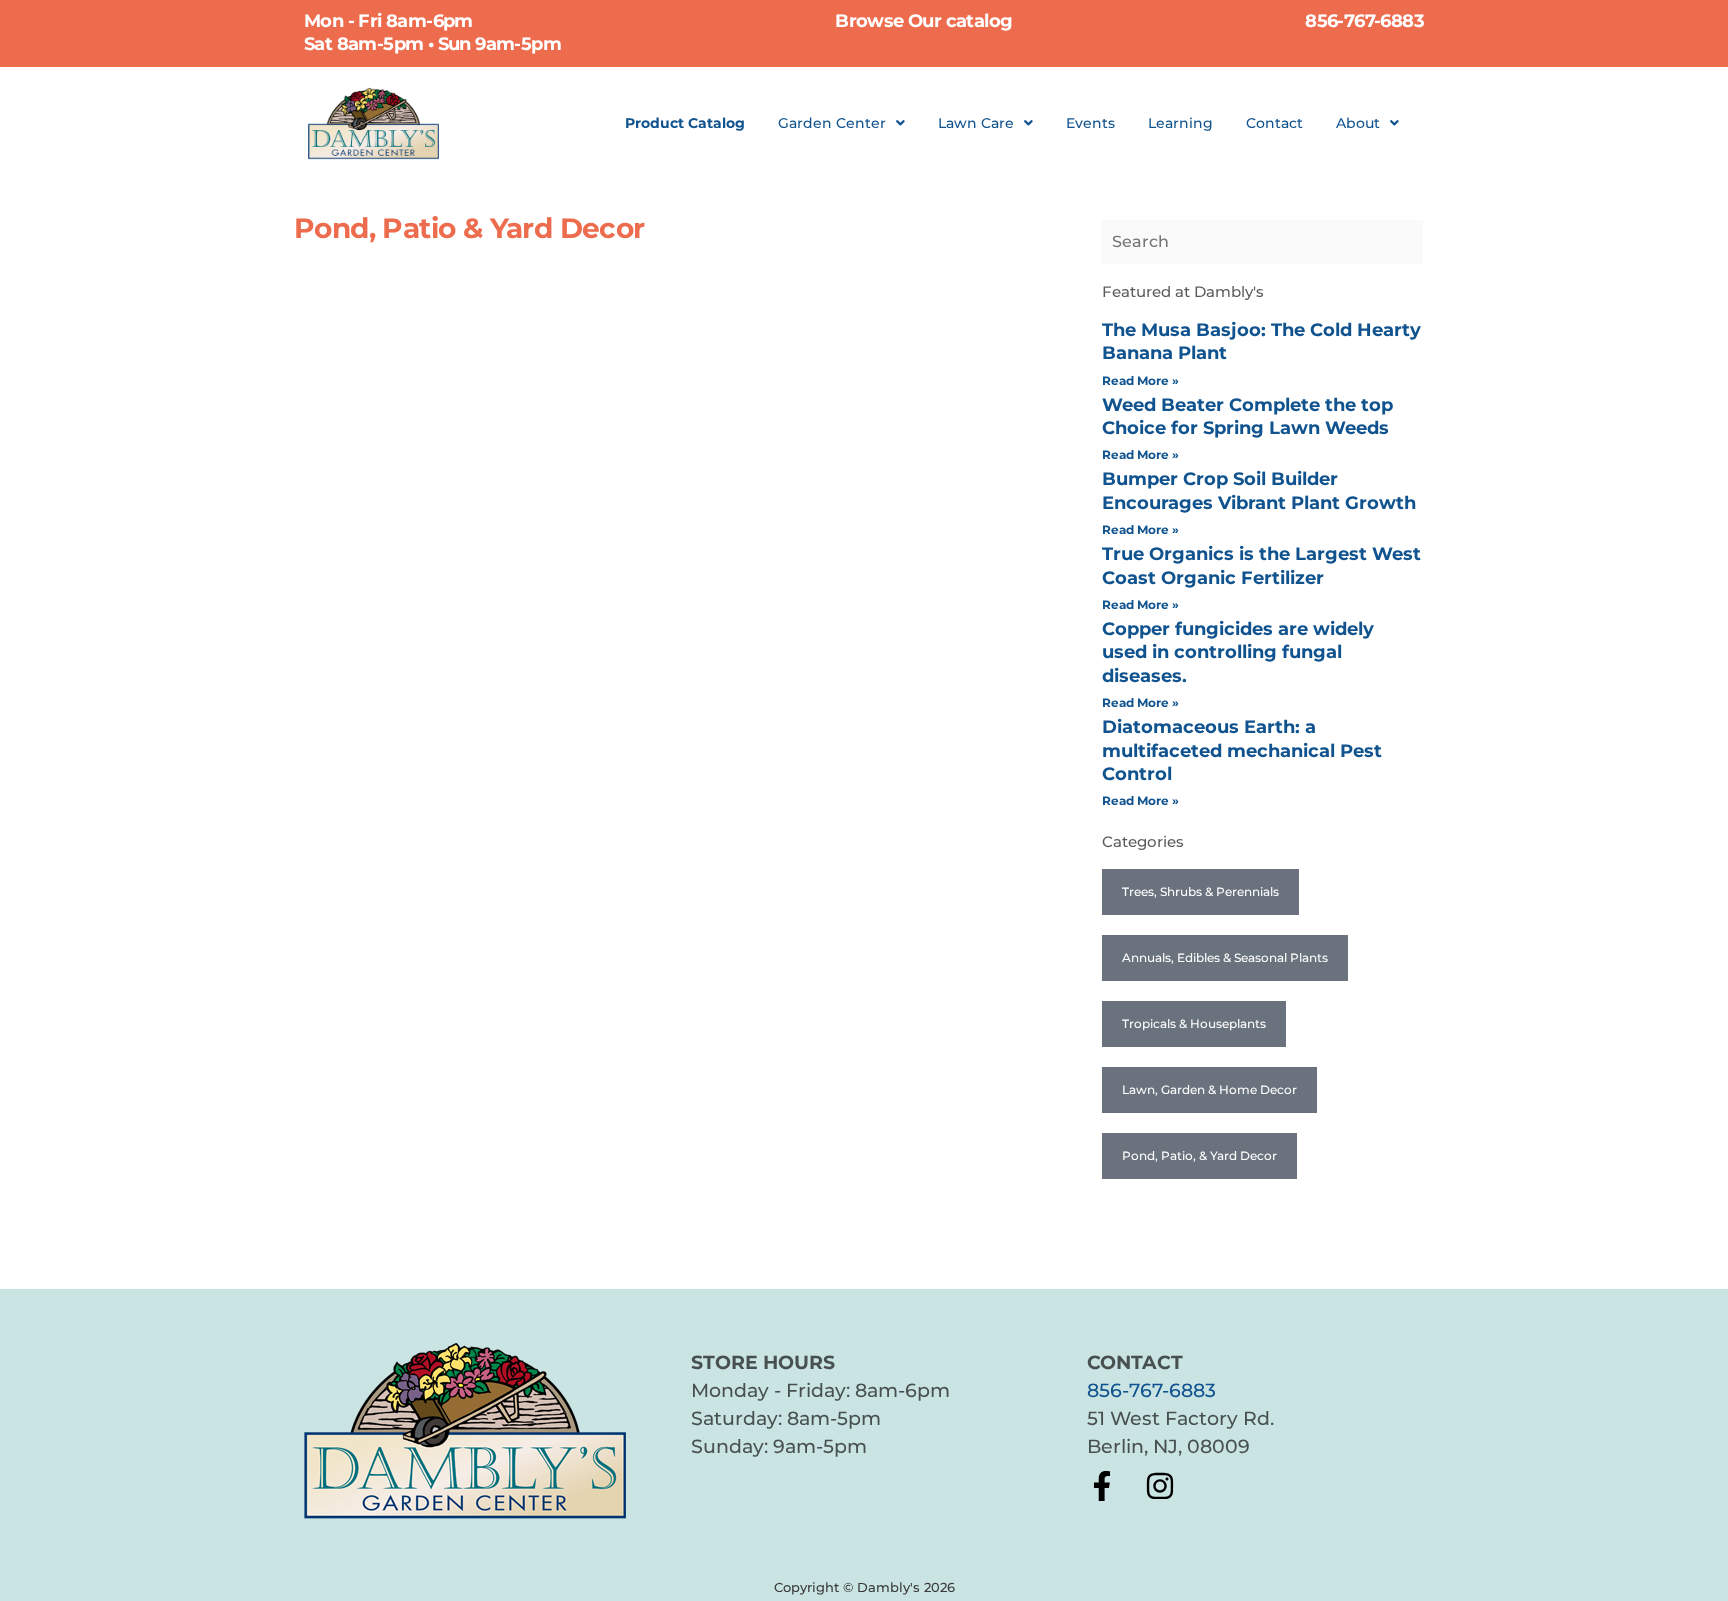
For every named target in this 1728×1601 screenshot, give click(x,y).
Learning (1180, 123)
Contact (1274, 123)
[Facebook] (1102, 1486)
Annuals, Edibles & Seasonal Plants (1225, 957)
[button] (841, 123)
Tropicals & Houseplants (1194, 1023)
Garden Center (832, 123)
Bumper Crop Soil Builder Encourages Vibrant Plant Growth (1259, 490)
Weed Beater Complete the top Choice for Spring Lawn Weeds (1247, 416)
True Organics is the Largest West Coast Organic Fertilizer (1261, 565)
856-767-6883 (1151, 1390)
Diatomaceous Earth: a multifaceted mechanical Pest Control (1242, 750)
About (1358, 123)
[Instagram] (1160, 1486)
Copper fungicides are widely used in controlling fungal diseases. (1238, 652)
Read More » (1140, 380)
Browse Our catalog (923, 21)
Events (1090, 123)
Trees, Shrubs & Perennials (1200, 891)
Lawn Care (976, 123)
